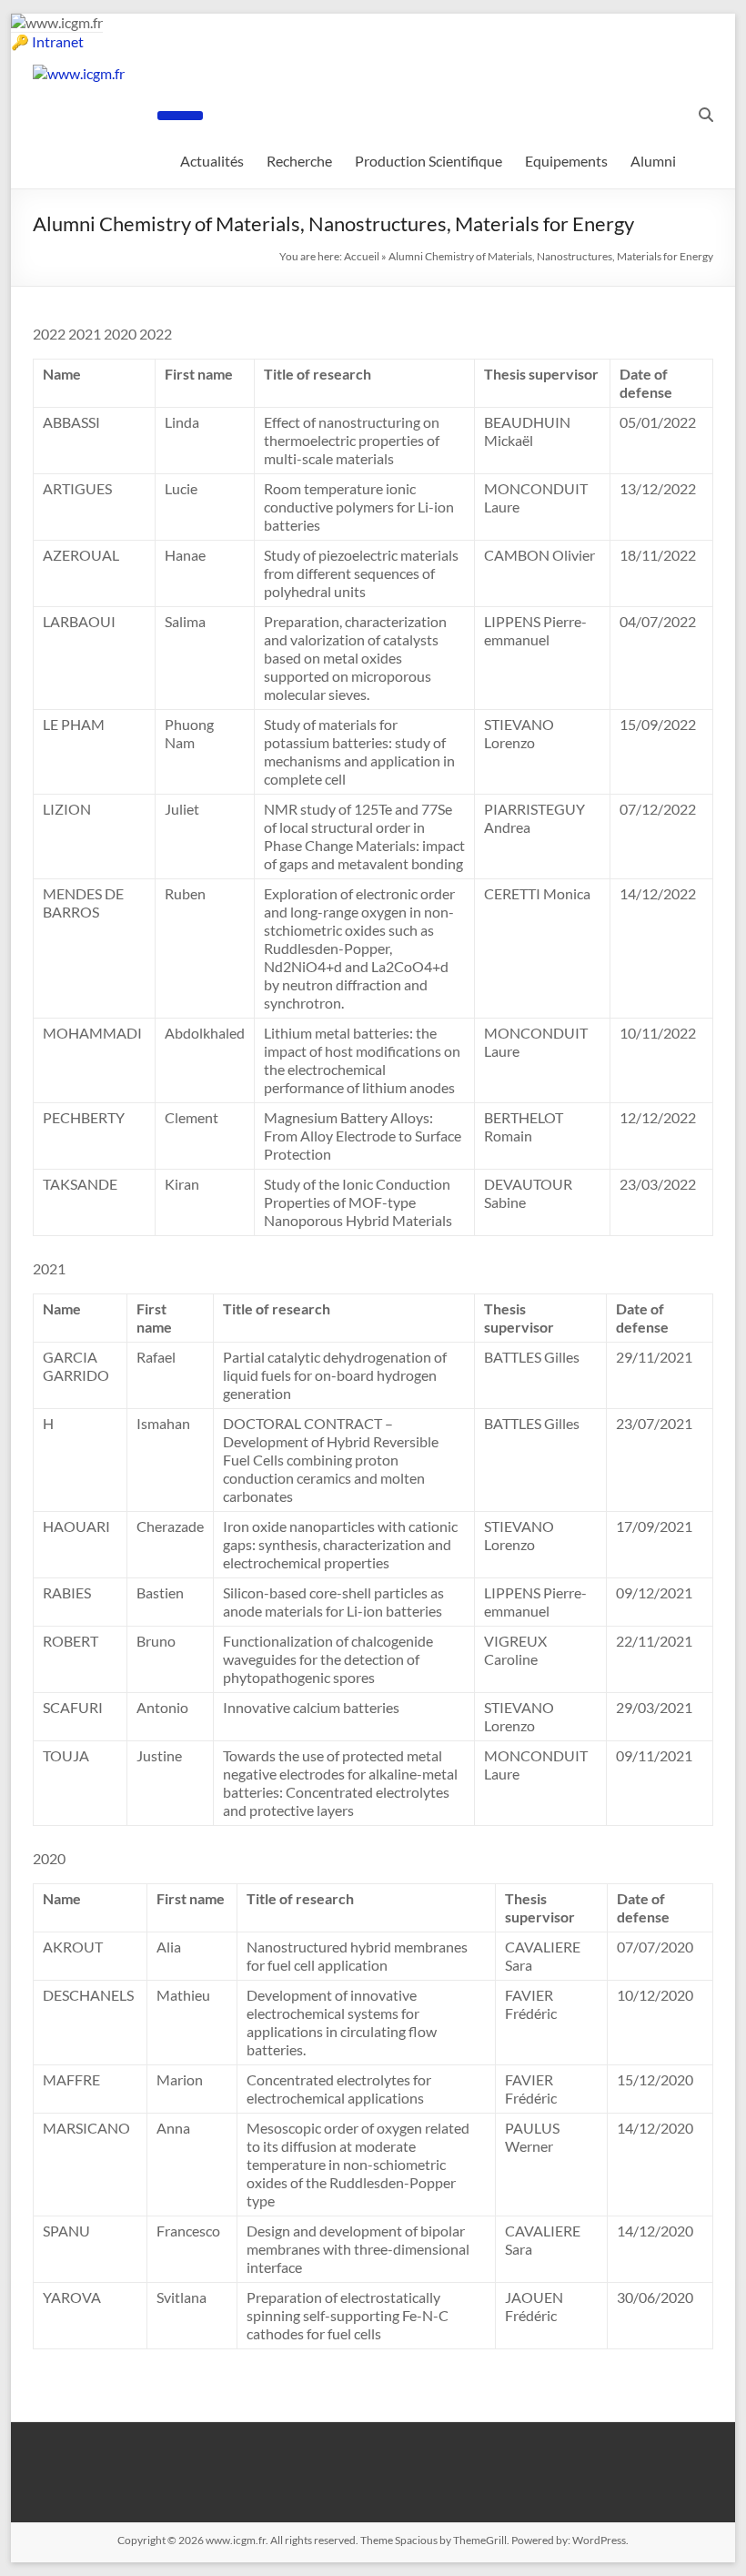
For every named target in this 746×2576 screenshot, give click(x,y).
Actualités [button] (212, 161)
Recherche (299, 161)
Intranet (58, 41)
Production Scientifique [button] (428, 161)
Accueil (362, 256)
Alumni (653, 161)
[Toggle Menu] (180, 116)
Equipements (566, 161)
